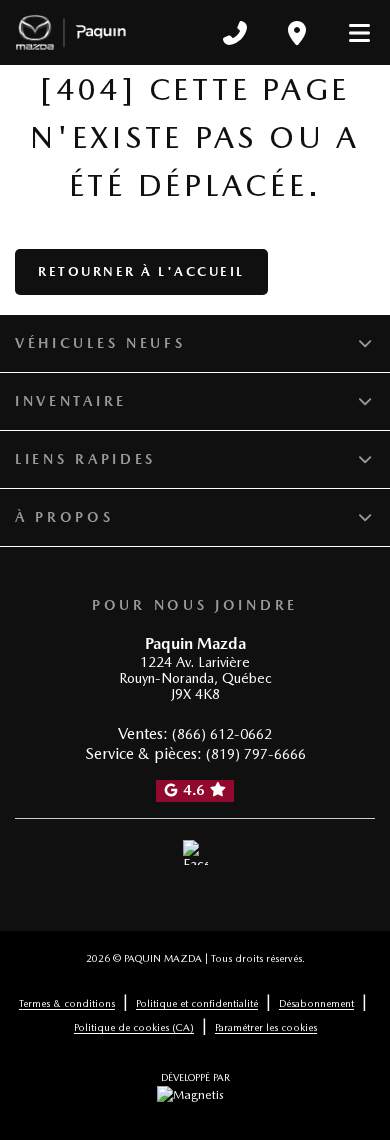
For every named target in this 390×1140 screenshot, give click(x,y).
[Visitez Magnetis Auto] (195, 1094)
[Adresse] (297, 33)
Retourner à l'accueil (141, 271)
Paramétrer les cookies (266, 1027)
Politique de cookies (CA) (134, 1027)
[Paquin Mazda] (71, 32)
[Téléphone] (235, 33)
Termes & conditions (67, 1003)
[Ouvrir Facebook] (195, 853)
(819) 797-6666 (256, 754)
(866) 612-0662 (222, 734)
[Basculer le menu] (351, 33)
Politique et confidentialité (197, 1003)
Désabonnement (316, 1003)
